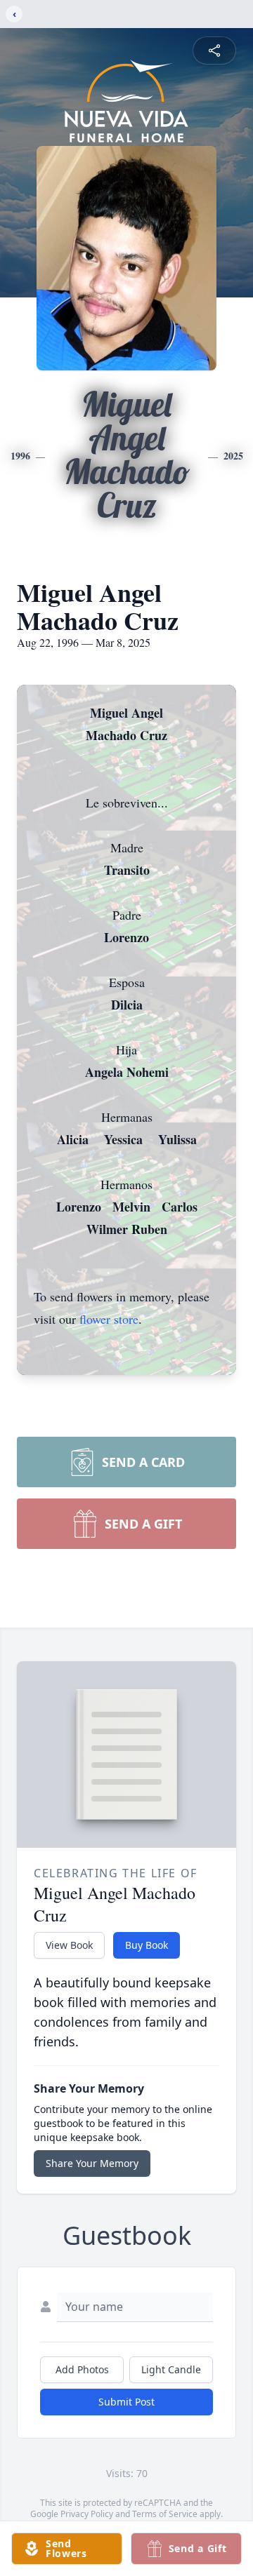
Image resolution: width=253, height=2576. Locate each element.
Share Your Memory (92, 2163)
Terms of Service (165, 2514)
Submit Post (126, 2402)
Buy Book (147, 1945)
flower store (109, 1319)
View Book (69, 1945)
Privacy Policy (87, 2514)
